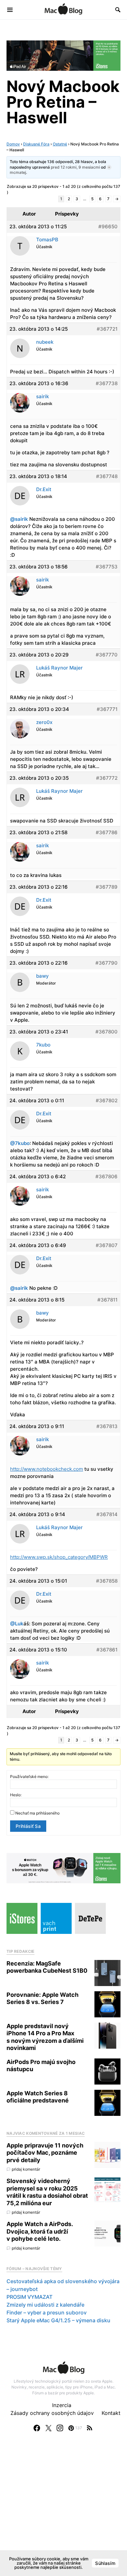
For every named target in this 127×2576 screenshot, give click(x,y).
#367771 (107, 709)
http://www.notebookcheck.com (47, 1469)
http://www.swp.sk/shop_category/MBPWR (59, 1557)
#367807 (107, 1245)
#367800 (106, 1032)
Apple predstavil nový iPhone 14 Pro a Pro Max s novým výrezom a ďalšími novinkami (45, 2037)
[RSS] (90, 2428)
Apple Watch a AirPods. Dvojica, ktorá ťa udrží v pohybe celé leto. (40, 2231)
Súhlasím (105, 2563)
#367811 (107, 1300)
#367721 (107, 329)
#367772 (107, 778)
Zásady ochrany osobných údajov (52, 2413)
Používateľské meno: (29, 1777)
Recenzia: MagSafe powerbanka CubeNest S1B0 (47, 1967)
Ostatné (60, 144)
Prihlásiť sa (28, 1826)
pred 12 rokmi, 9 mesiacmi (75, 167)
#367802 (107, 1100)
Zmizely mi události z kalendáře (45, 2305)
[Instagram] (60, 2428)
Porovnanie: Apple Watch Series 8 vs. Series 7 (42, 1998)
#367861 (107, 1650)
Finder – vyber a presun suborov (47, 2312)
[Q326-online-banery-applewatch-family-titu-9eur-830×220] (63, 1868)
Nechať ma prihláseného (37, 1813)
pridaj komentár (26, 2169)
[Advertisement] (63, 2510)
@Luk (17, 1624)
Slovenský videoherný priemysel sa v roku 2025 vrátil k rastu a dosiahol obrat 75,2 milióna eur (47, 2192)
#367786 (107, 832)
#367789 (107, 887)
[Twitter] (49, 2428)
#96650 (108, 226)
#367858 (107, 1581)
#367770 (107, 655)
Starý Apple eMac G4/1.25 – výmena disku (58, 2320)
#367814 (107, 1514)
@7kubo (20, 1143)
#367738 (107, 383)
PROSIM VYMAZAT (29, 2297)
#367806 (106, 1176)
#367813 (107, 1426)
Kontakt (111, 2413)
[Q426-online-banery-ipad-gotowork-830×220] (63, 55)
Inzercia (62, 2405)
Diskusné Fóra (36, 144)
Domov (13, 144)
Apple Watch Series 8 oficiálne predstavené (38, 2097)
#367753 (107, 567)
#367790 (106, 963)
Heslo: (16, 1795)
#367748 (107, 476)
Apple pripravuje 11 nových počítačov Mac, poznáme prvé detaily (45, 2153)
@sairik (19, 519)
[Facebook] (37, 2428)
